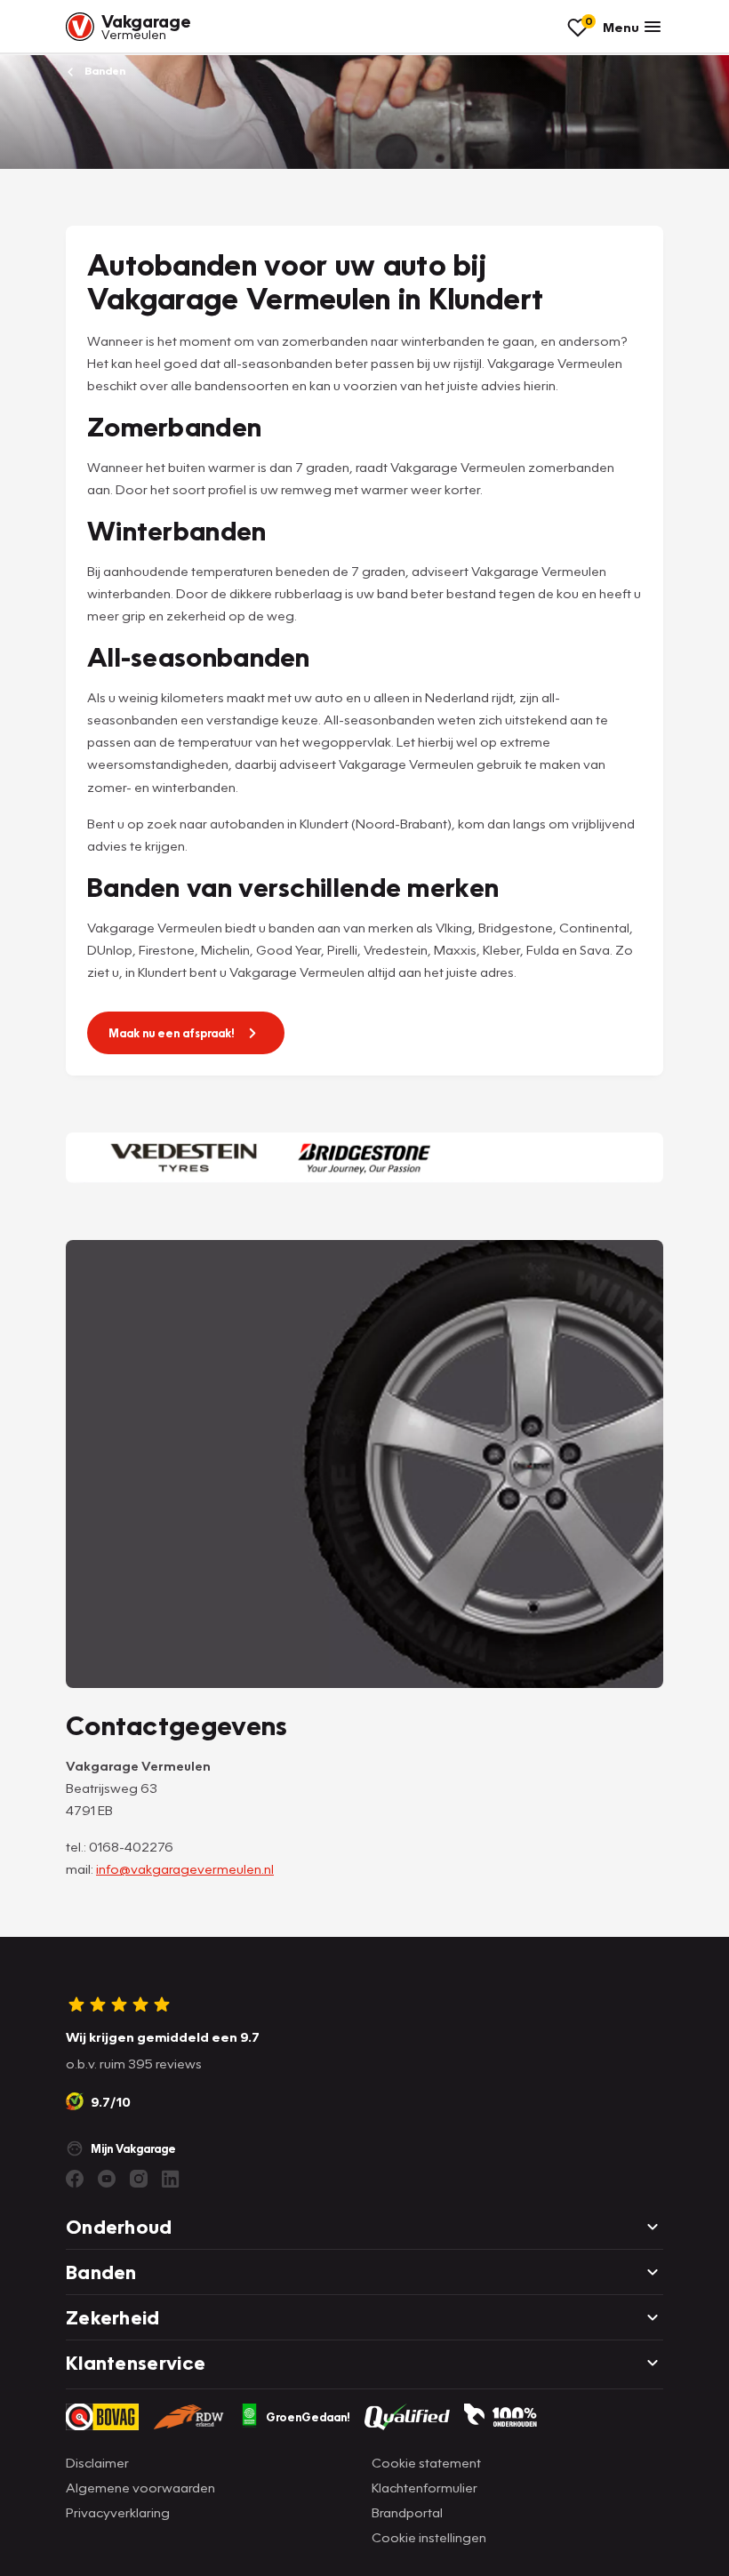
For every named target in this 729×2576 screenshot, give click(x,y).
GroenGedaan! (308, 2417)
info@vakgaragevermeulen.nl (185, 1868)
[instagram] (139, 2179)
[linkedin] (171, 2179)
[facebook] (75, 2179)
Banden (104, 71)
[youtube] (107, 2179)
